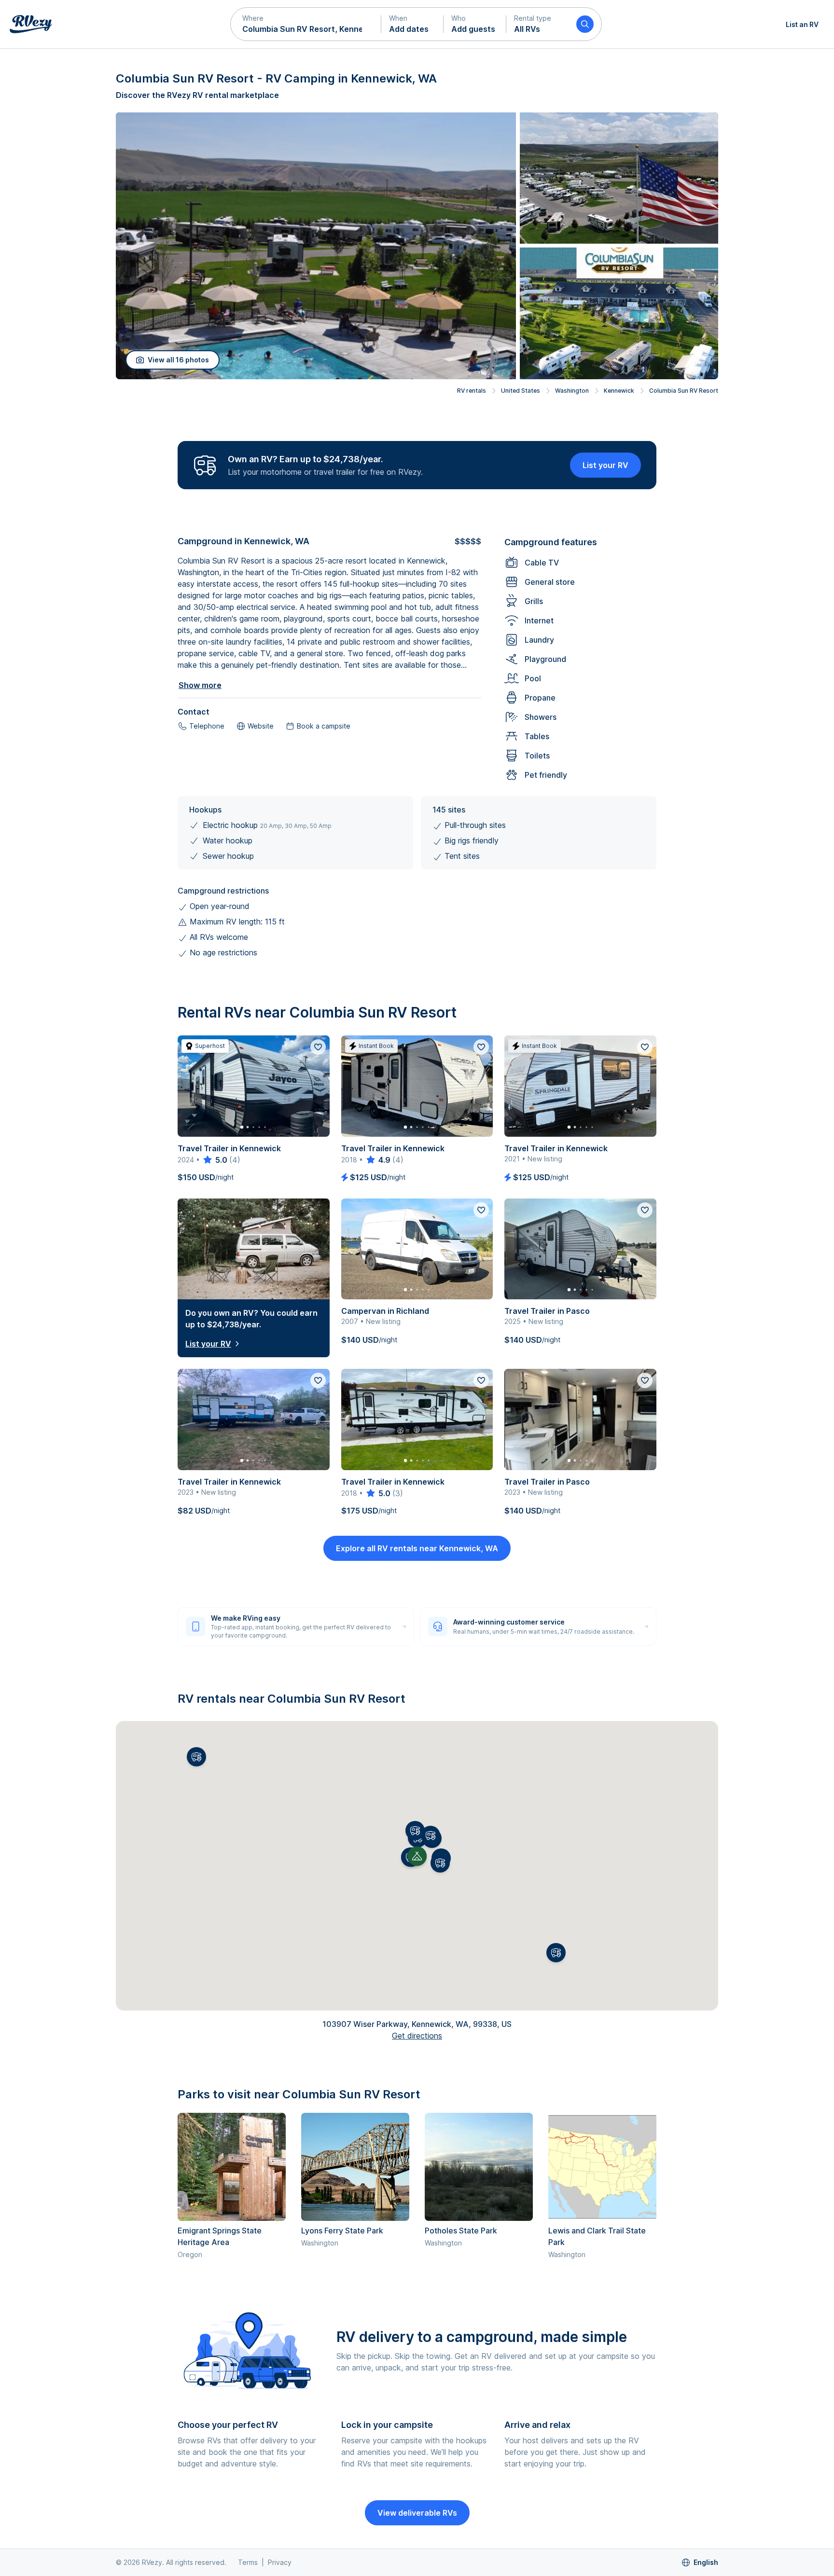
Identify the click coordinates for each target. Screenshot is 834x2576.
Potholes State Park (461, 2231)
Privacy (280, 2562)
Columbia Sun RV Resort (684, 391)
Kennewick (619, 391)
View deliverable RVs (417, 2513)
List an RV (802, 24)
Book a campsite (324, 726)
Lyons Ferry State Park (342, 2231)
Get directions (417, 2036)
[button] (306, 24)
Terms (248, 2562)
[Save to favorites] (318, 1047)
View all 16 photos (178, 360)
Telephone (207, 726)
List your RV (605, 465)
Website (261, 726)
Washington (572, 391)
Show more (200, 685)
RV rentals (472, 391)
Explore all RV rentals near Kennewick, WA (417, 1548)
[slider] (215, 1160)
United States (521, 391)
